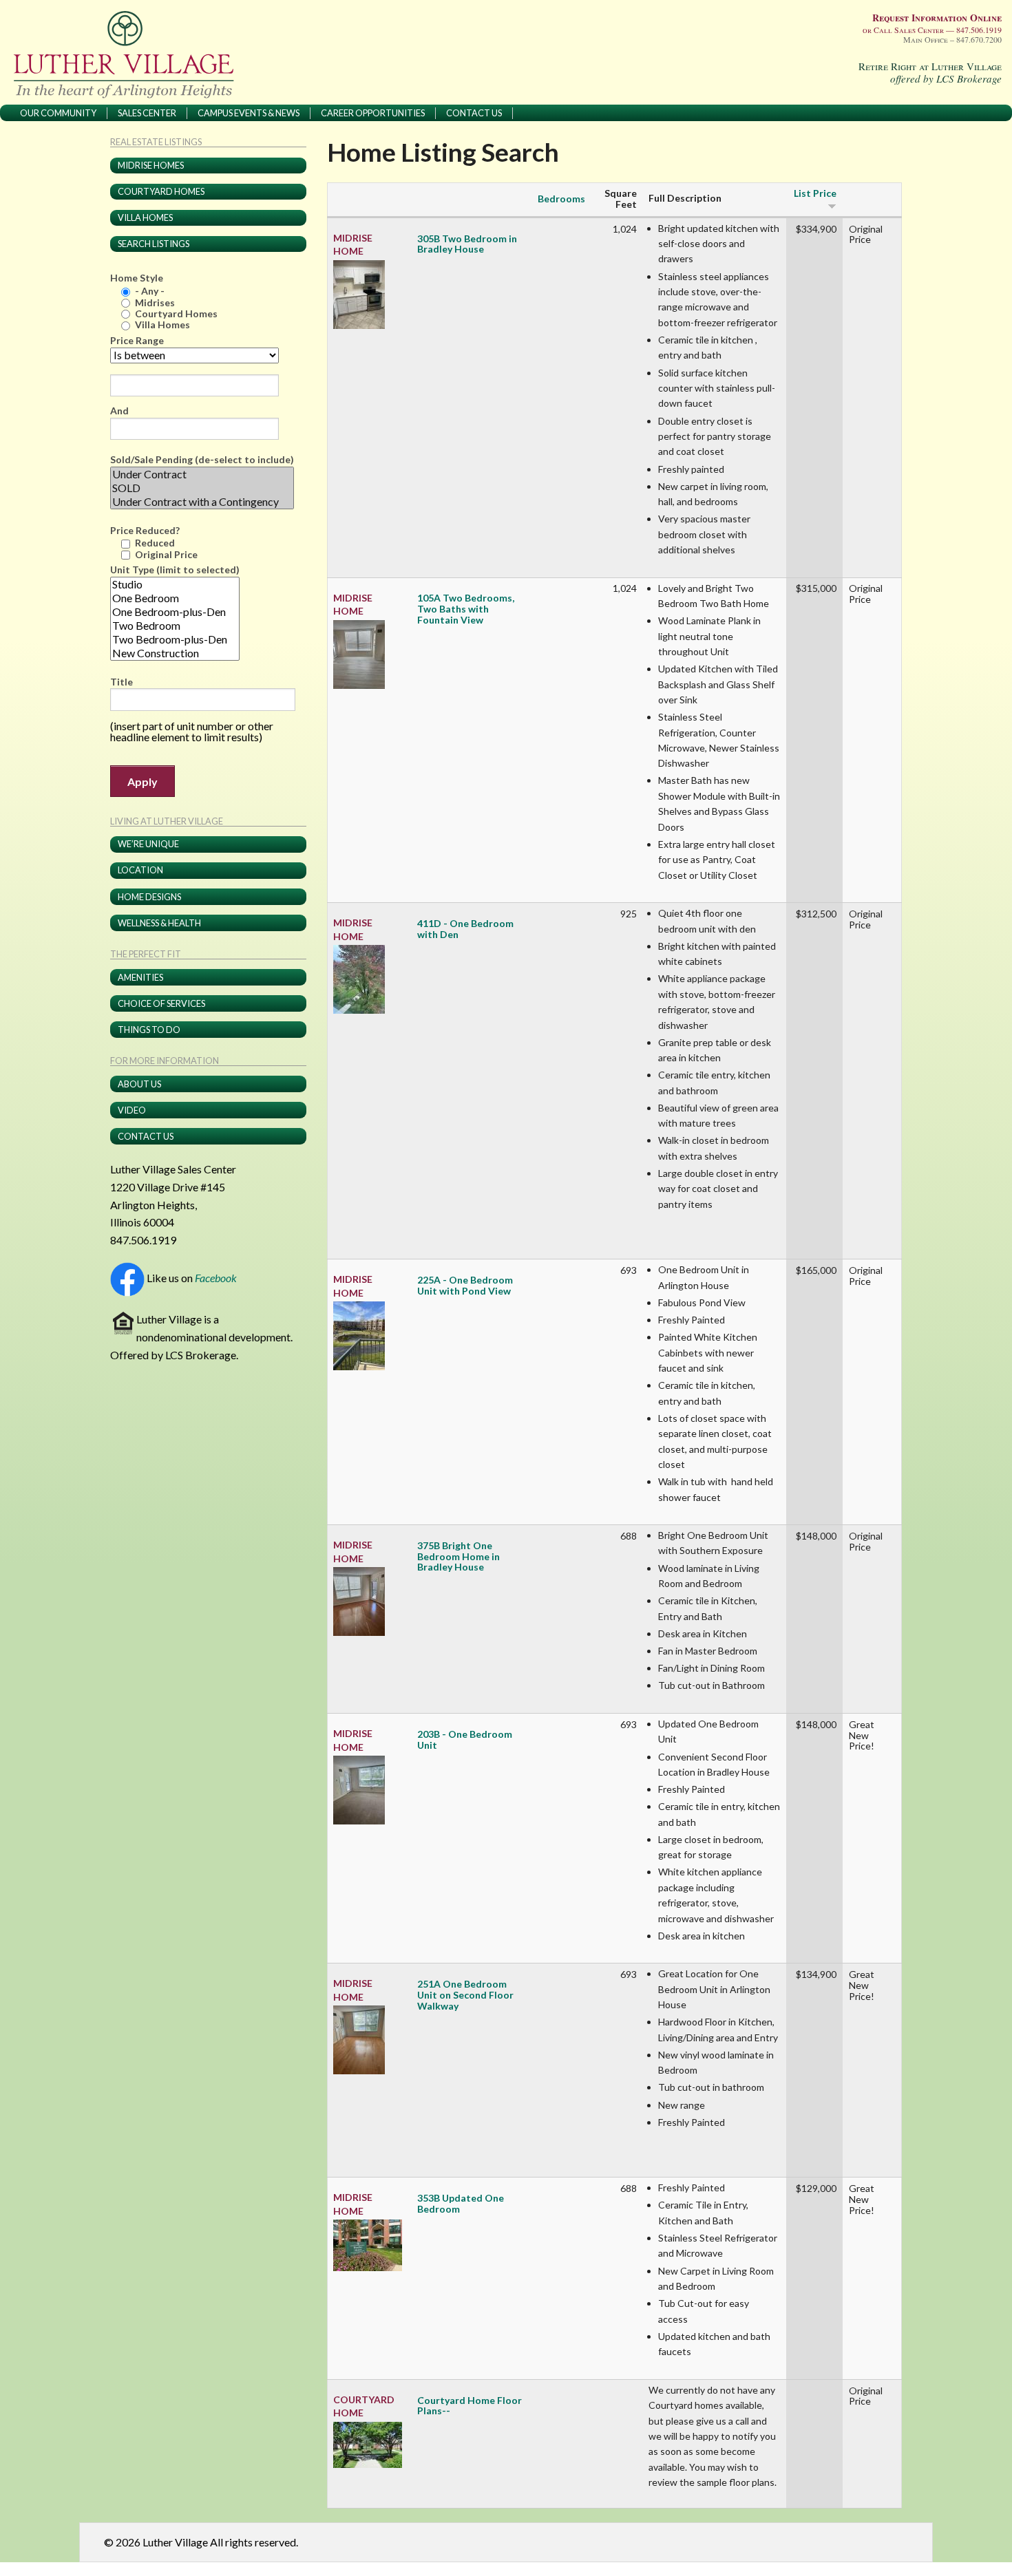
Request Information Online (937, 18)
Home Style (137, 278)
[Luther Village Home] (128, 54)
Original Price (166, 554)
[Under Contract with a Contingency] (202, 502)
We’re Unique (148, 844)
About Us (139, 1084)
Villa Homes (145, 217)
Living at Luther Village (167, 822)
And (119, 411)
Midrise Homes (151, 165)
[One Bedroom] (175, 598)
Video (132, 1110)
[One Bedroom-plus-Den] (175, 612)
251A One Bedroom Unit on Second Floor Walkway (465, 1995)
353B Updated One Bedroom (461, 2204)
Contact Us (474, 113)
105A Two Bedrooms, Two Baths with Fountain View (466, 609)
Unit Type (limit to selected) (175, 570)
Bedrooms (561, 199)
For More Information (165, 1061)
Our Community (58, 113)
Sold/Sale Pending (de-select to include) (202, 460)
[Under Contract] (202, 474)
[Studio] (175, 584)
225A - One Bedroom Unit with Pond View (465, 1286)
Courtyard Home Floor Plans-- (470, 2406)
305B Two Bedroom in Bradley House (467, 244)
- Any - (150, 291)
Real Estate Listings (156, 142)
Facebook (216, 1278)
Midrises (155, 302)
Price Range (137, 341)
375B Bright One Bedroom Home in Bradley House (458, 1556)
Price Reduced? (145, 531)
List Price (815, 193)
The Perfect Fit (146, 955)
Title (122, 682)
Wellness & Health (159, 923)
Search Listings (154, 244)
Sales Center (147, 113)
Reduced (155, 543)
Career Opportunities (373, 113)
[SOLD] (202, 488)
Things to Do (149, 1030)
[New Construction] (175, 653)
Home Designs (149, 897)
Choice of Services (161, 1003)
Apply (143, 781)
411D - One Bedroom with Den (465, 929)
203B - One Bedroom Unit (465, 1740)
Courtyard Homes (161, 191)
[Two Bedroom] (175, 626)
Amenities (140, 977)
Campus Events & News (249, 113)
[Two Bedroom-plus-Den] (175, 639)
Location (140, 870)
